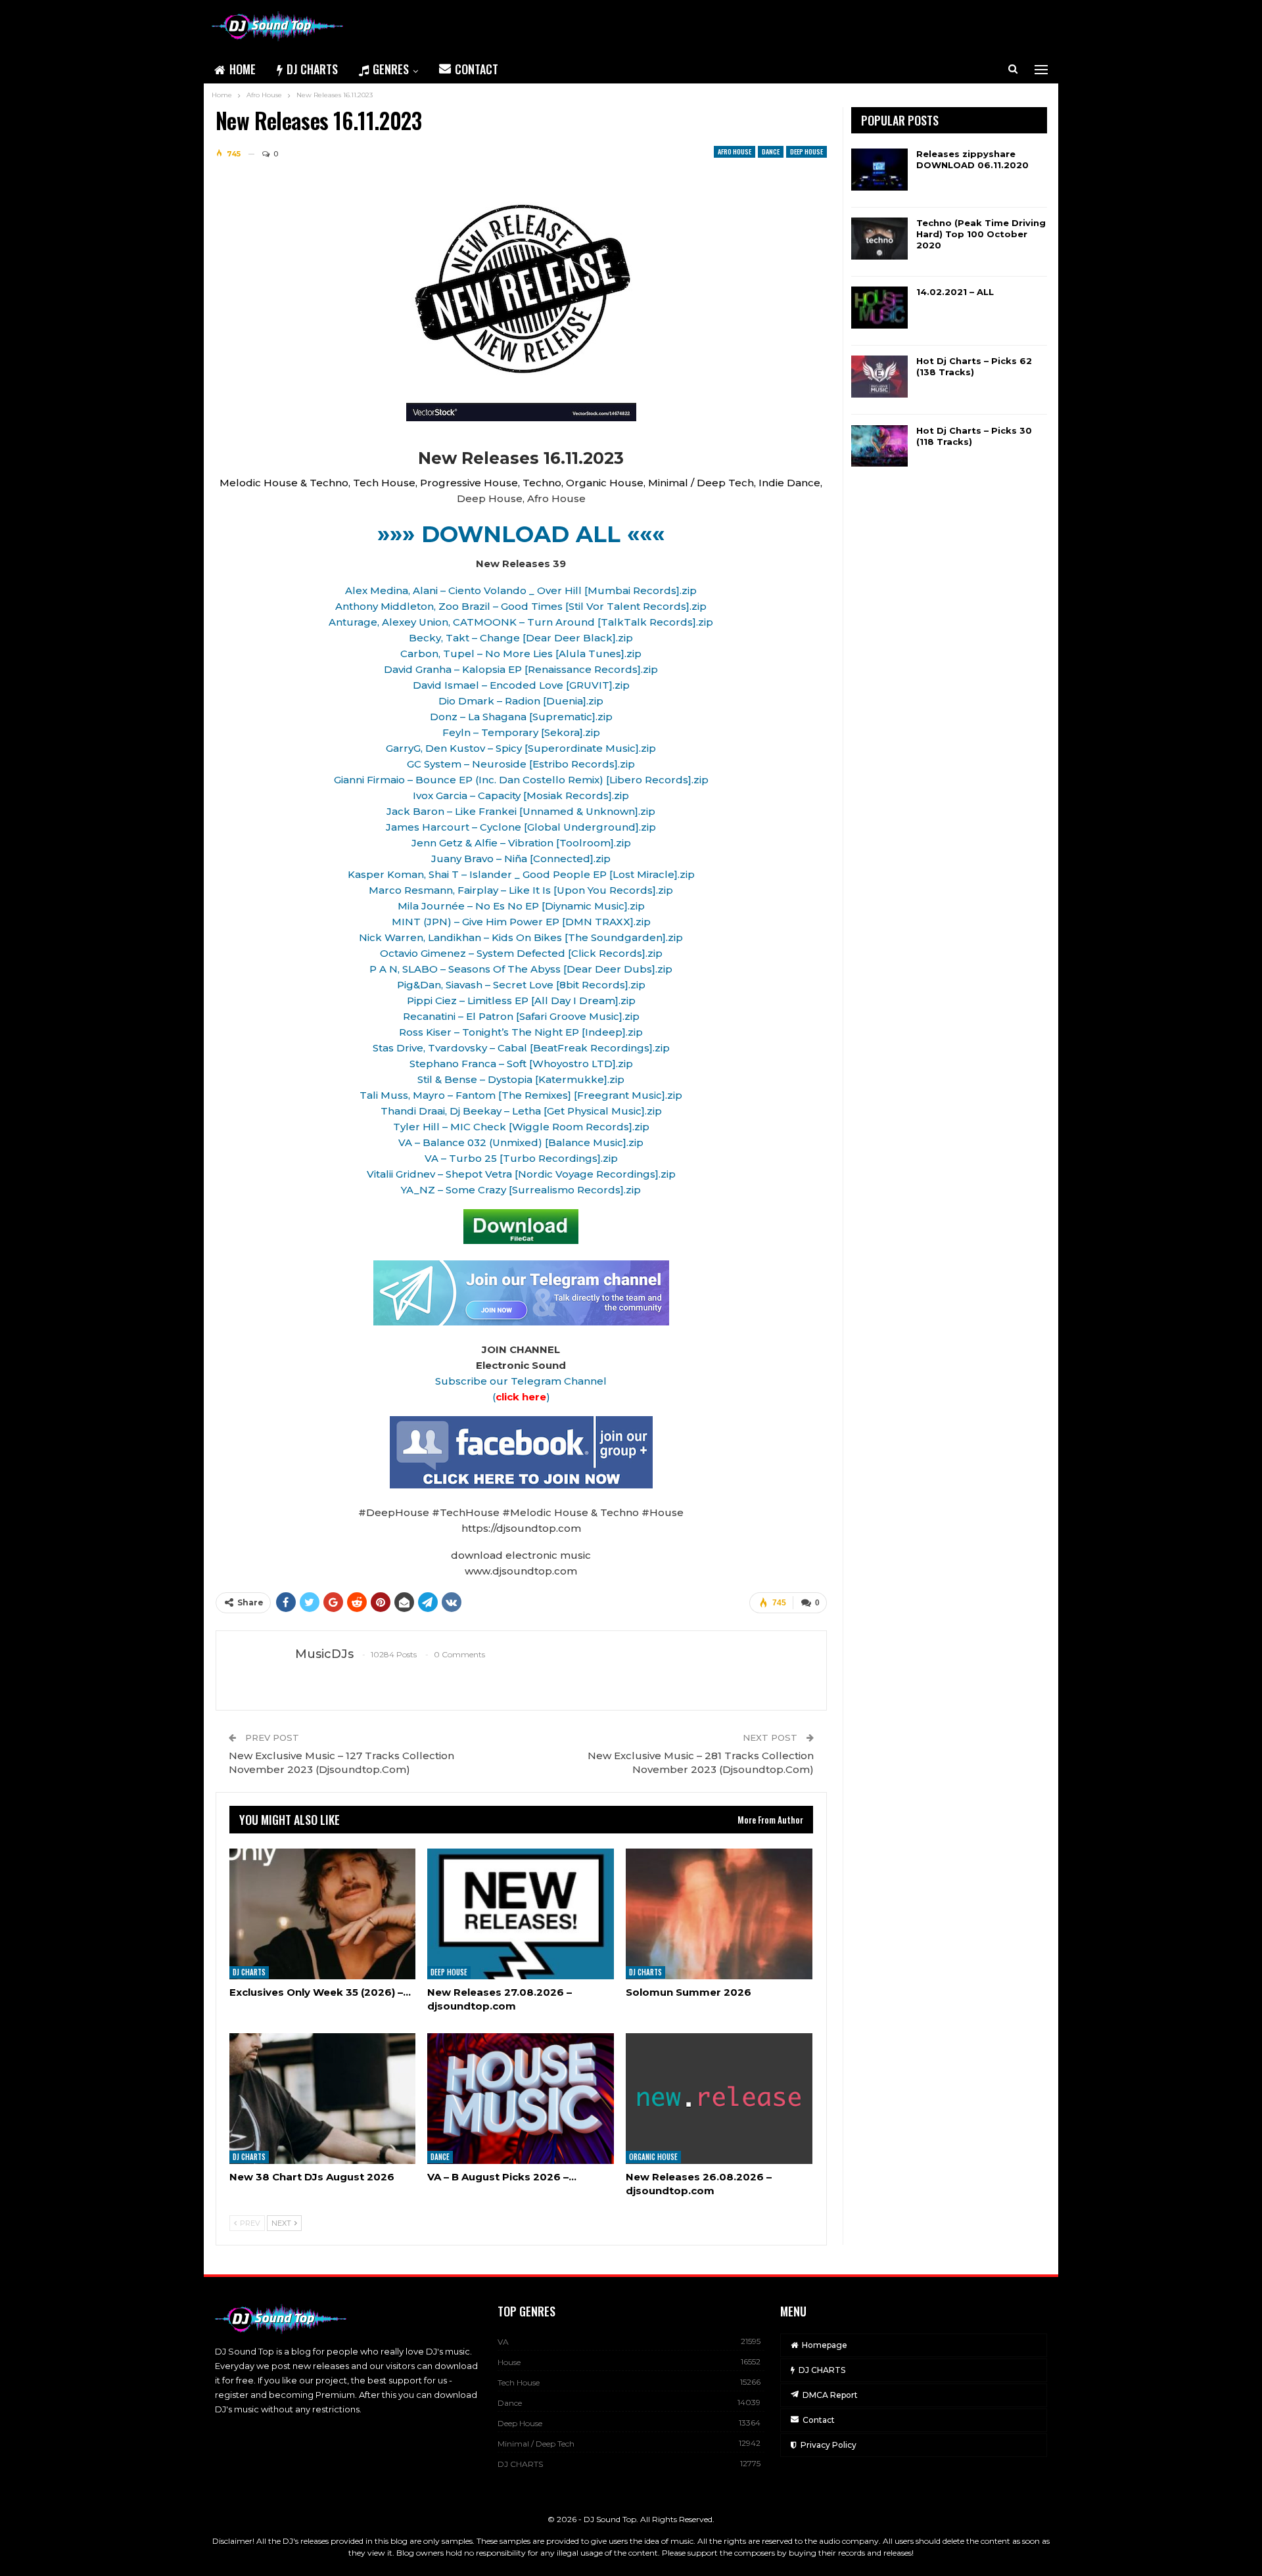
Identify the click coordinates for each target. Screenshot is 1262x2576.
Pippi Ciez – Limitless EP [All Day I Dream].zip (521, 1000)
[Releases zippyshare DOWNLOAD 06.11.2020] (879, 170)
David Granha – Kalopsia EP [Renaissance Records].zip (521, 669)
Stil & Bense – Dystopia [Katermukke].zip (521, 1079)
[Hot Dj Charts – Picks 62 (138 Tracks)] (879, 377)
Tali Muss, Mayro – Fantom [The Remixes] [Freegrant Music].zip (521, 1095)
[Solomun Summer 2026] (719, 1914)
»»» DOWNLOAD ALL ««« (521, 534)
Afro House (735, 151)
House (509, 2362)
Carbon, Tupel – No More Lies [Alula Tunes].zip (521, 654)
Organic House (653, 2157)
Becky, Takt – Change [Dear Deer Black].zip (521, 638)
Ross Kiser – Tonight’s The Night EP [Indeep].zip (521, 1032)
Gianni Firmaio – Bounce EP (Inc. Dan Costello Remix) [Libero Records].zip (521, 780)
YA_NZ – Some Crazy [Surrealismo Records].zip (521, 1190)
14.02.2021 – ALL (955, 292)
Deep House (806, 151)
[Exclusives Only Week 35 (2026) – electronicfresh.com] (323, 1914)
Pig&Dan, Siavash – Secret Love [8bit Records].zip (521, 985)
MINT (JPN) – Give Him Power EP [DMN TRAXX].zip (521, 922)
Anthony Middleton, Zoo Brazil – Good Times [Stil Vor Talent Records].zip (521, 606)
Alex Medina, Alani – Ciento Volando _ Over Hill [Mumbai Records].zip (521, 590)
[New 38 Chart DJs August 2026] (323, 2099)
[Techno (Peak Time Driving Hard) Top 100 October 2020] (879, 239)
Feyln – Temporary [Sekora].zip (521, 732)
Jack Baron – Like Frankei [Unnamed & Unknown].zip (521, 811)
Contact (477, 69)
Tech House (519, 2382)
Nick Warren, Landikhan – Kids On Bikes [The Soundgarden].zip (521, 937)
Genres (391, 69)
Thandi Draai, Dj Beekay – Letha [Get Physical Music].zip (521, 1111)
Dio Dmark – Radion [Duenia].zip (521, 701)
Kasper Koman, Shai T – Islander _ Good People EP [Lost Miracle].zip (521, 874)
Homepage (825, 2345)
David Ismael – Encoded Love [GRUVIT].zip (521, 685)
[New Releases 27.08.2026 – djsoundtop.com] (521, 1914)
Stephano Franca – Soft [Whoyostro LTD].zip (521, 1064)
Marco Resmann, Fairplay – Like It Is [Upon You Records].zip (521, 890)
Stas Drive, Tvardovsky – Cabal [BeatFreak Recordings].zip (521, 1048)
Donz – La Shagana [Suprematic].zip (521, 717)
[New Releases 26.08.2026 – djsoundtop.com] (719, 2099)
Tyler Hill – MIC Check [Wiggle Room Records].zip (521, 1127)
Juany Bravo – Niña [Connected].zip (521, 859)
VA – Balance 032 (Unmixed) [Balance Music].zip (521, 1142)
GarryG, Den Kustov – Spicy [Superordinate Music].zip (521, 748)
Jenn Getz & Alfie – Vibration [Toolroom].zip (521, 843)
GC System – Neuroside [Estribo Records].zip (521, 764)
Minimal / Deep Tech (536, 2444)
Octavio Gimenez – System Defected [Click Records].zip (521, 953)
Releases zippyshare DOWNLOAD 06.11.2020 (972, 159)
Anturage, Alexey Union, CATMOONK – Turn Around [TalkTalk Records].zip (521, 622)
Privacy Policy (829, 2445)
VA (503, 2342)
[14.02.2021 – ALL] (879, 308)
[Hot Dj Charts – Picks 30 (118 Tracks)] (879, 446)
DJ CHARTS (312, 69)
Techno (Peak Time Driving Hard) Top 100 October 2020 (981, 234)
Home (243, 69)
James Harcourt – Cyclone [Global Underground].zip (521, 827)
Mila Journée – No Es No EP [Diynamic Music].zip (521, 906)
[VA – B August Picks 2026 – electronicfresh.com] (521, 2099)
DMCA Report (830, 2395)
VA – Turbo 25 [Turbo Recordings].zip (521, 1158)
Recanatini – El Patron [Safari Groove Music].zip (521, 1016)
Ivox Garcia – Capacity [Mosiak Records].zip (521, 795)
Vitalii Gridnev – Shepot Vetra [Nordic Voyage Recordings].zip (521, 1174)
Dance (771, 151)
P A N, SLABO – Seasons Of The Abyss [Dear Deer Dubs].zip (521, 969)
